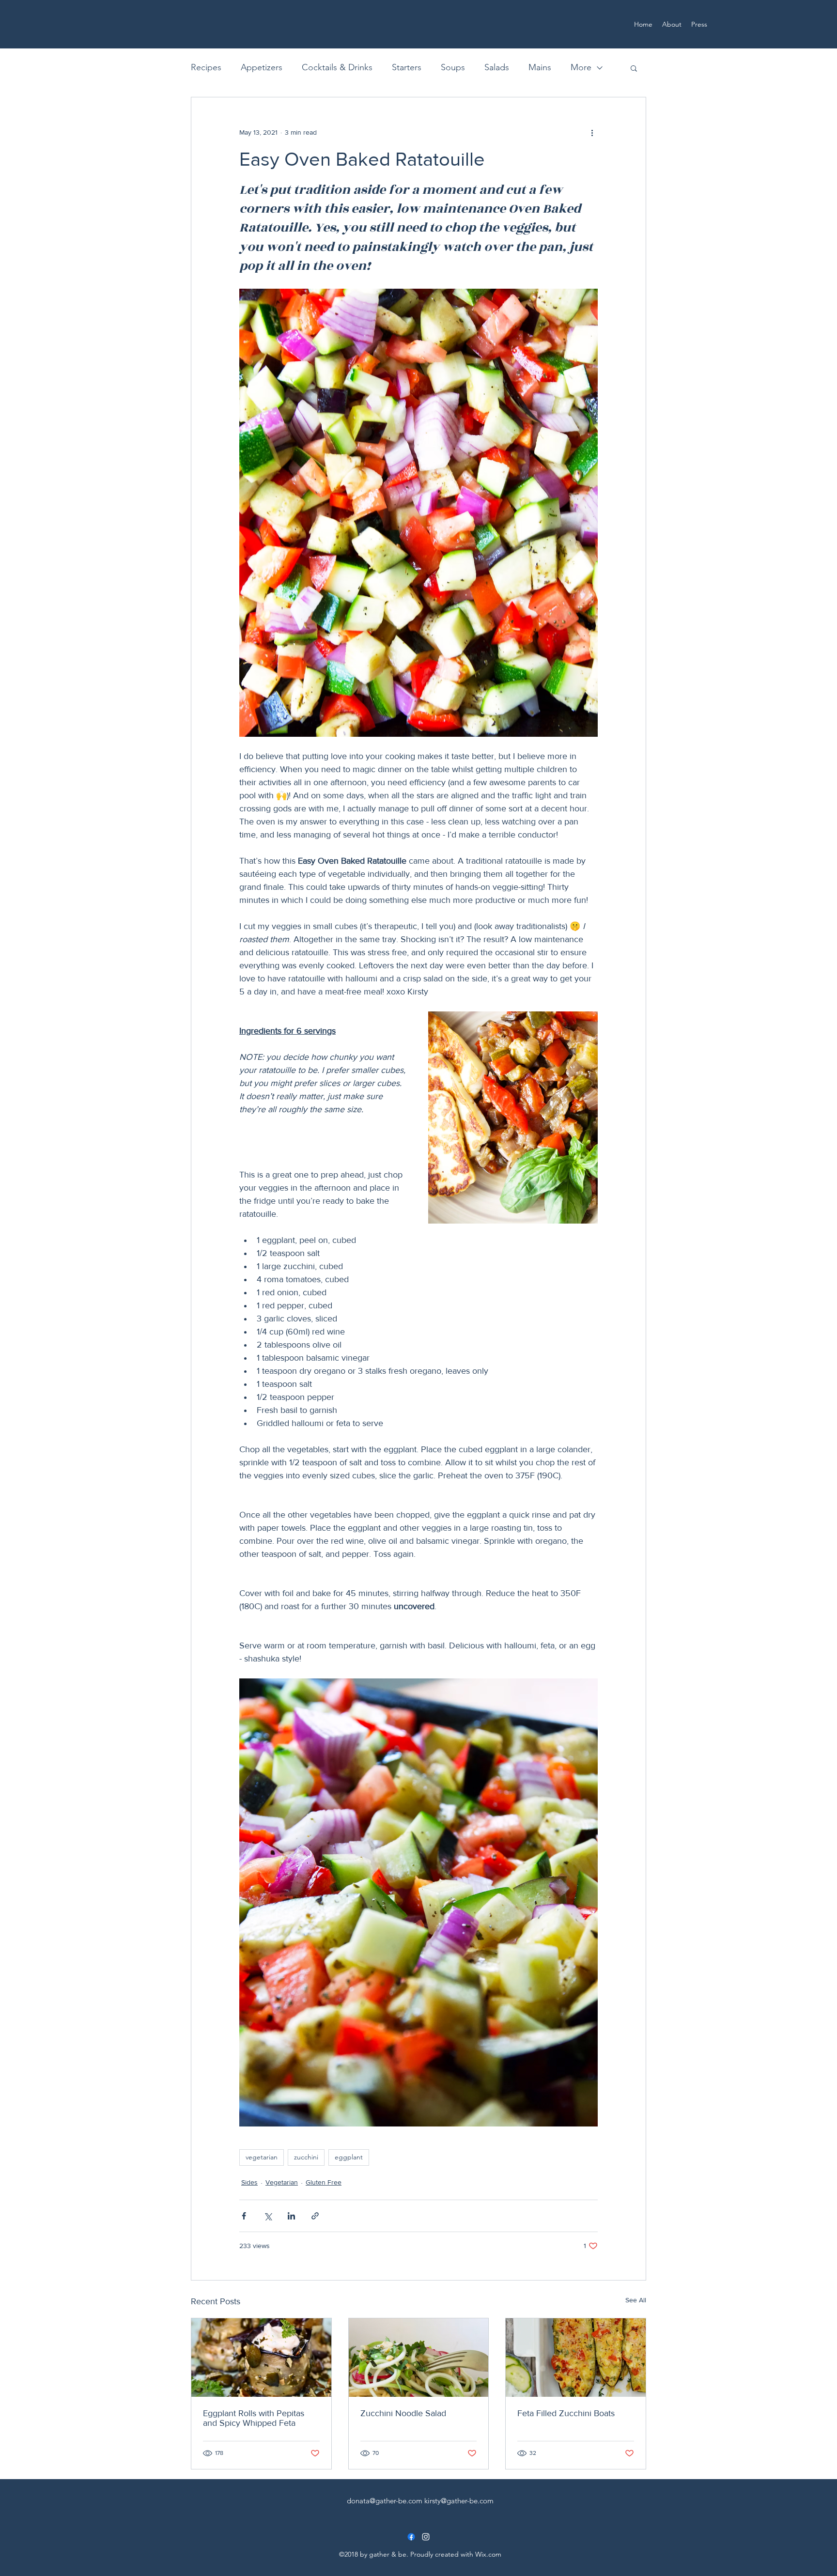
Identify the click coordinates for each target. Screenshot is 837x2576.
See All (636, 2300)
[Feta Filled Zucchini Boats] (576, 2358)
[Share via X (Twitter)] (268, 2216)
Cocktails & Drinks (337, 67)
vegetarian (262, 2157)
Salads (497, 67)
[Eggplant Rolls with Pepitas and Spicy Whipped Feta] (261, 2358)
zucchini (306, 2157)
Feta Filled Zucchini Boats (566, 2413)
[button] (634, 68)
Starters (407, 67)
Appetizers (262, 67)
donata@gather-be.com (385, 2501)
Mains (540, 67)
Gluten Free (324, 2182)
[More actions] (592, 132)
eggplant (349, 2157)
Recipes (206, 67)
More (581, 67)
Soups (453, 67)
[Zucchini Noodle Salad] (419, 2358)
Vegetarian (282, 2182)
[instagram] (426, 2537)
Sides (249, 2182)
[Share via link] (315, 2216)
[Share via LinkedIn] (291, 2216)
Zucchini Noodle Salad (403, 2413)
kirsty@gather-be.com (459, 2501)
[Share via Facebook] (244, 2216)
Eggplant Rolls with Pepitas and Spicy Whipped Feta (254, 2418)
